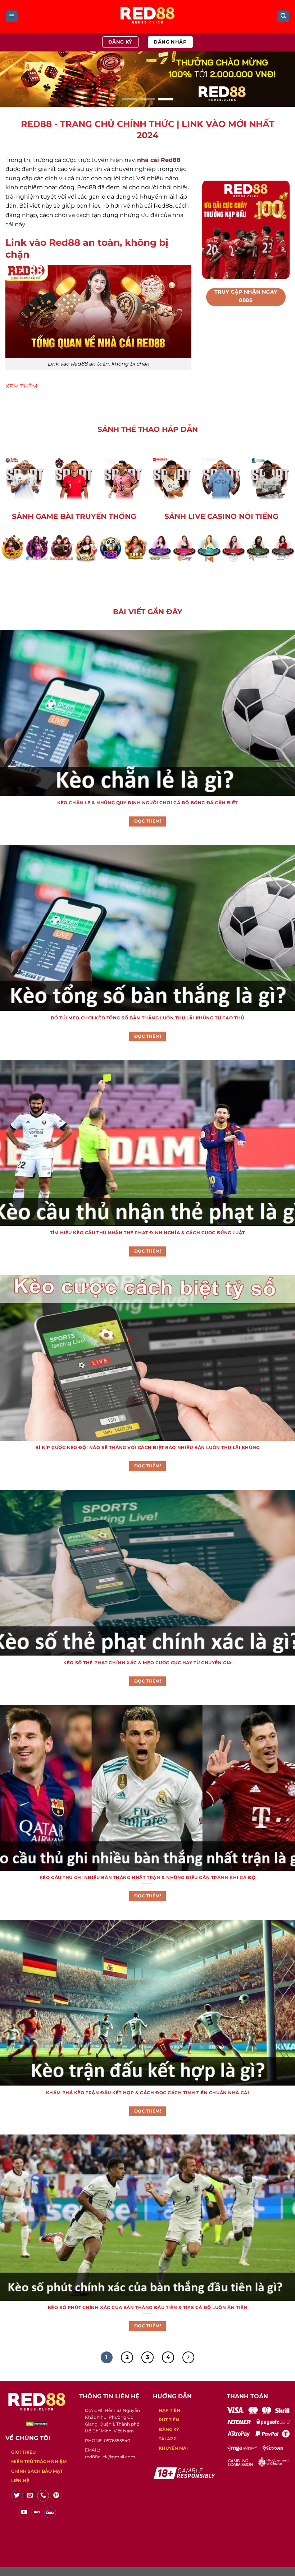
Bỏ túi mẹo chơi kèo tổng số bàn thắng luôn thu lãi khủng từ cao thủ (147, 1018)
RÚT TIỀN (169, 2420)
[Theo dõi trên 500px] (50, 2513)
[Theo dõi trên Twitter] (17, 2496)
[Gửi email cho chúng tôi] (30, 2496)
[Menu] (12, 16)
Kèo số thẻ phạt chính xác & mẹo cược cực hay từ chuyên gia (147, 1663)
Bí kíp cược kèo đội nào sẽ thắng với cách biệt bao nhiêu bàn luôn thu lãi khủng (147, 1448)
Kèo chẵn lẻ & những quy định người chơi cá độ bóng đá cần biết (147, 803)
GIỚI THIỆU (23, 2452)
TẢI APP (168, 2439)
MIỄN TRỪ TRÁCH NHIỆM (39, 2461)
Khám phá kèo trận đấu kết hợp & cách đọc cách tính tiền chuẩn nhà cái (148, 2093)
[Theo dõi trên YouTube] (24, 2513)
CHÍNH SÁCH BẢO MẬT (37, 2471)
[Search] (283, 16)
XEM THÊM (21, 386)
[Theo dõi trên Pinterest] (56, 2496)
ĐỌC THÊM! (147, 821)
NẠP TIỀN (169, 2410)
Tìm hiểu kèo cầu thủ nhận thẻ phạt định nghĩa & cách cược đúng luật (147, 1233)
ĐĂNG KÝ (169, 2429)
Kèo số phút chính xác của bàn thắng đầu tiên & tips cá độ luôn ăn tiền (147, 2308)
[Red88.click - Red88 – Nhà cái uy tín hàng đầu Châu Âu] (147, 16)
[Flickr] (37, 2513)
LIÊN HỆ (20, 2480)
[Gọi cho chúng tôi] (43, 2496)
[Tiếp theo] (189, 2358)
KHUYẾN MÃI (173, 2448)
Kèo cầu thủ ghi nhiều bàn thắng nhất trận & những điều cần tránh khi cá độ (148, 1878)
